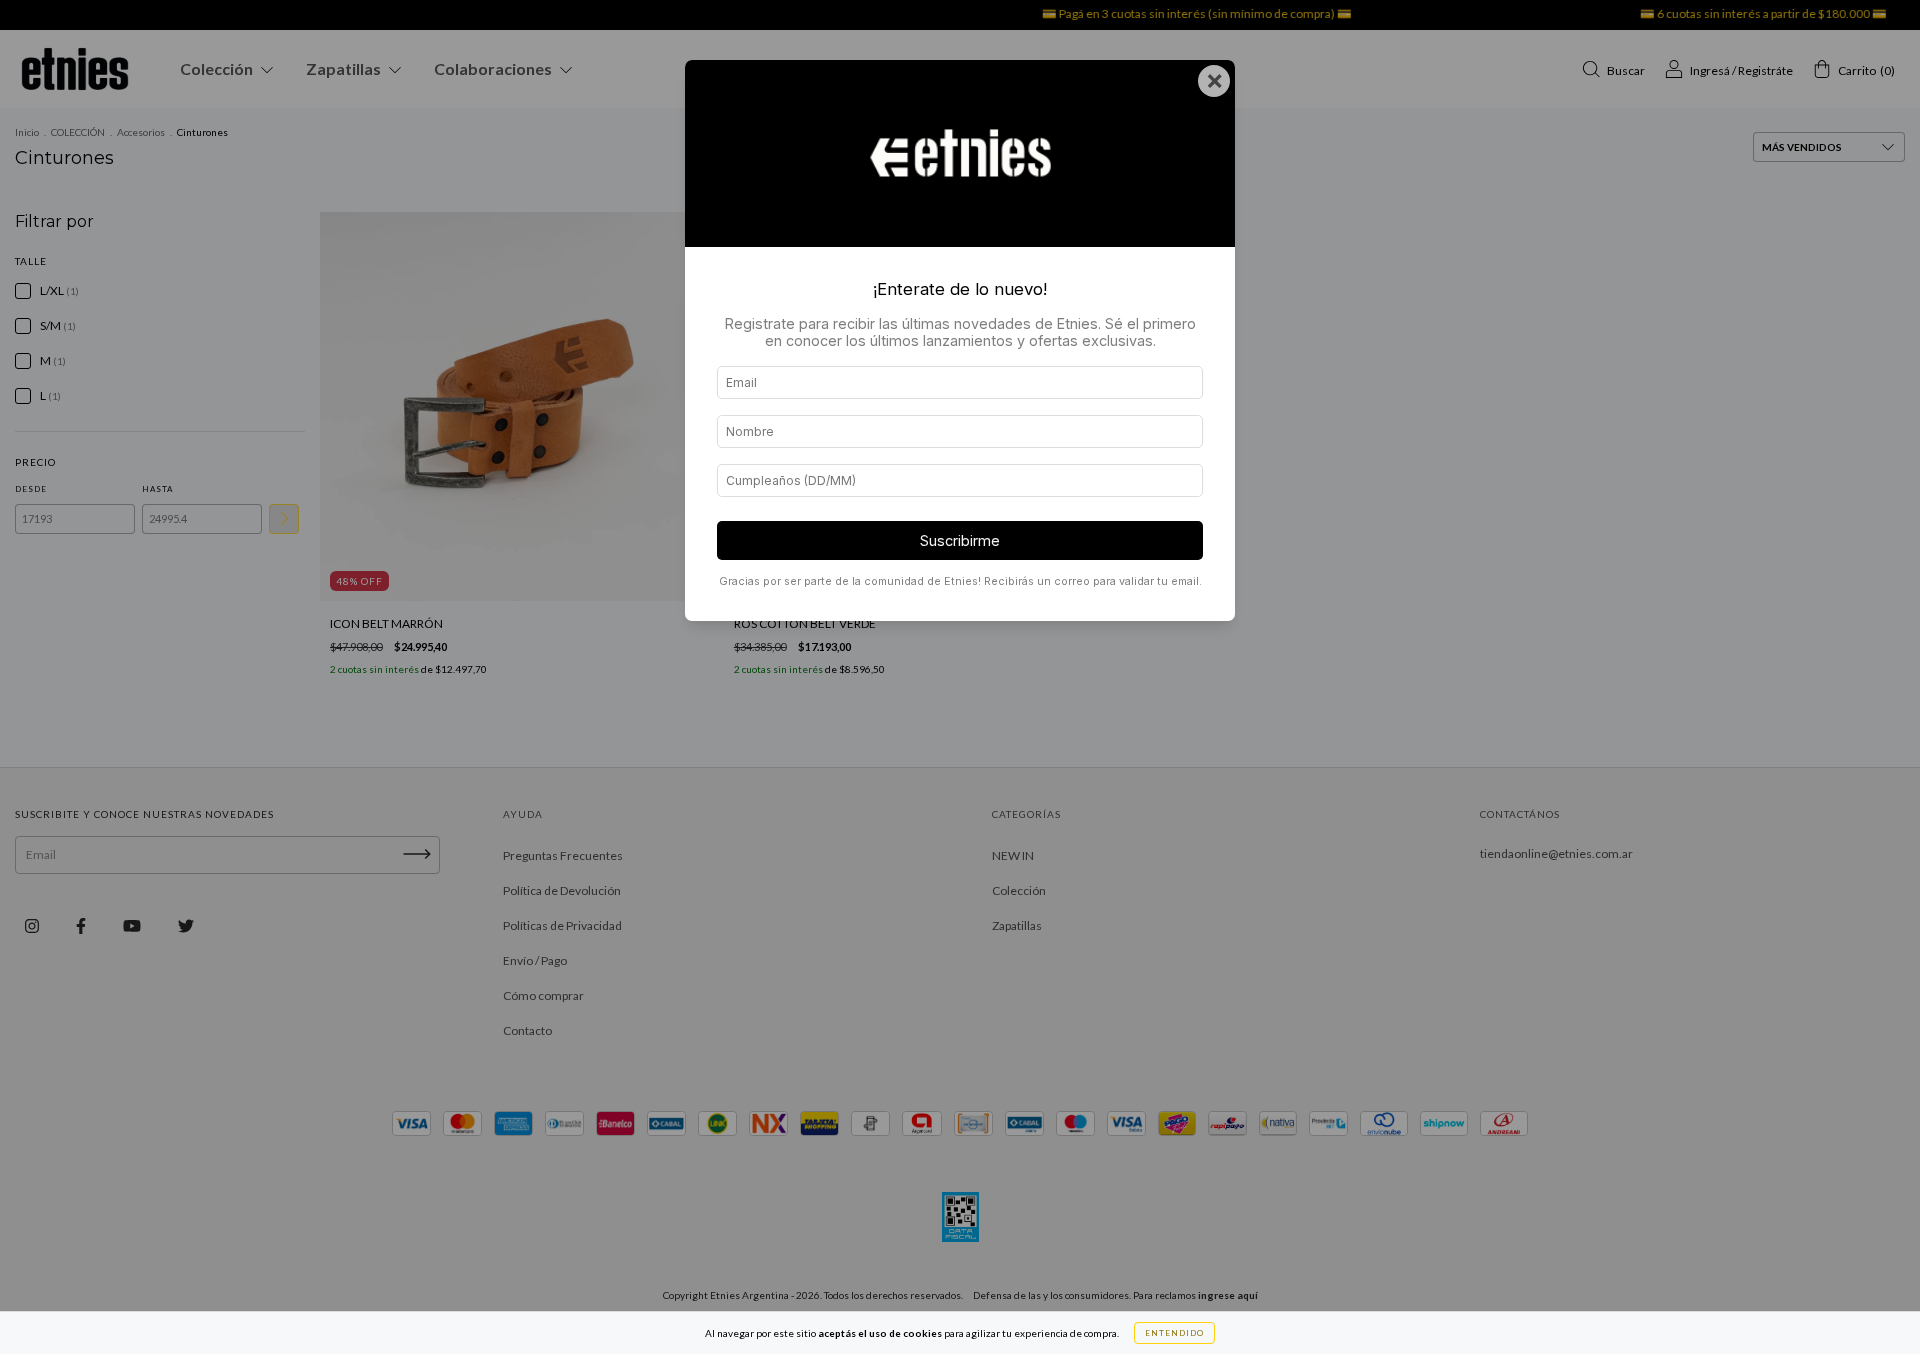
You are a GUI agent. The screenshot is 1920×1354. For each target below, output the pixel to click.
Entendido (1174, 1333)
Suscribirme (960, 540)
